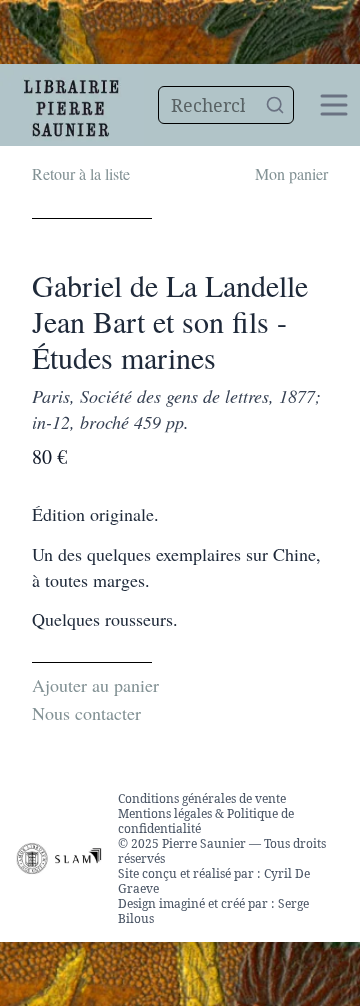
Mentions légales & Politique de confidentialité (206, 821)
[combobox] (226, 105)
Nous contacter (86, 713)
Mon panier (291, 173)
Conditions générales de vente (202, 798)
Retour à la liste (81, 173)
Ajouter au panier (95, 685)
